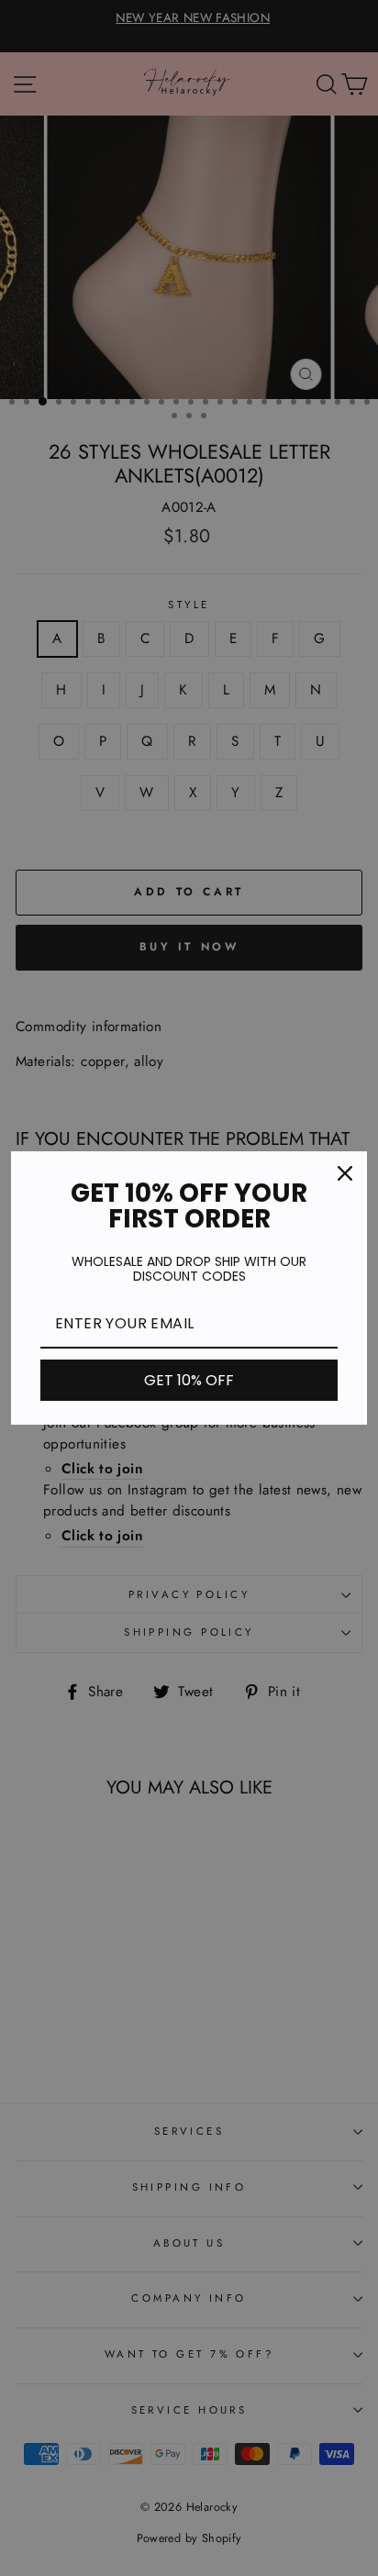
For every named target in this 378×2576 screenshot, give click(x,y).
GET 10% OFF (189, 1380)
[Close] (345, 1173)
